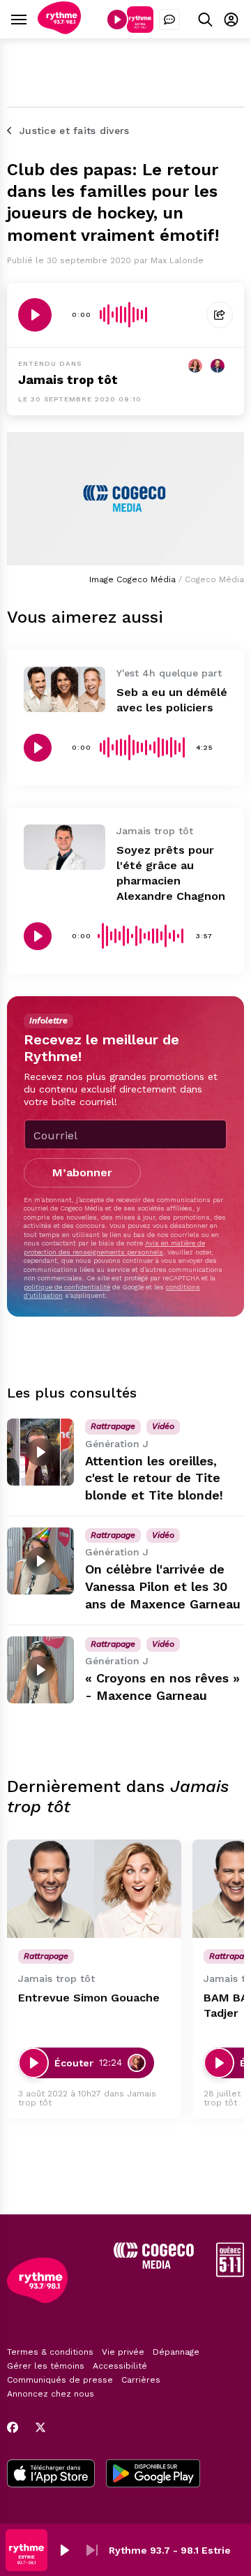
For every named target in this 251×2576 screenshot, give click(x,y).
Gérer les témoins (46, 2366)
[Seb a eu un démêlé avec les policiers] (64, 690)
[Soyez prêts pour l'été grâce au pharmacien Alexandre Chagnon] (64, 847)
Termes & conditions (50, 2352)
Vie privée (123, 2352)
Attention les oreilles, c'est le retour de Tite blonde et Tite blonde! (154, 1478)
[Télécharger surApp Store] (51, 2475)
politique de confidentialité (67, 1287)
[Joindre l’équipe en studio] (169, 20)
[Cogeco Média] (154, 2265)
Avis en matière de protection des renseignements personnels (114, 1247)
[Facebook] (13, 2427)
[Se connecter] (231, 19)
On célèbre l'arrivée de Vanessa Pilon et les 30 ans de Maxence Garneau (163, 1586)
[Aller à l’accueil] (59, 30)
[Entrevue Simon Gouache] (94, 1889)
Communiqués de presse (60, 2380)
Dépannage (176, 2352)
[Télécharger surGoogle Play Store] (153, 2475)
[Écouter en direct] (117, 20)
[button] (64, 2550)
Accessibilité (120, 2366)
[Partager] (220, 315)
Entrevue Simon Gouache (89, 1998)
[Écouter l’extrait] (35, 315)
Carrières (141, 2380)
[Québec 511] (230, 2273)
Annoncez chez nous (51, 2394)
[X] (40, 2427)
